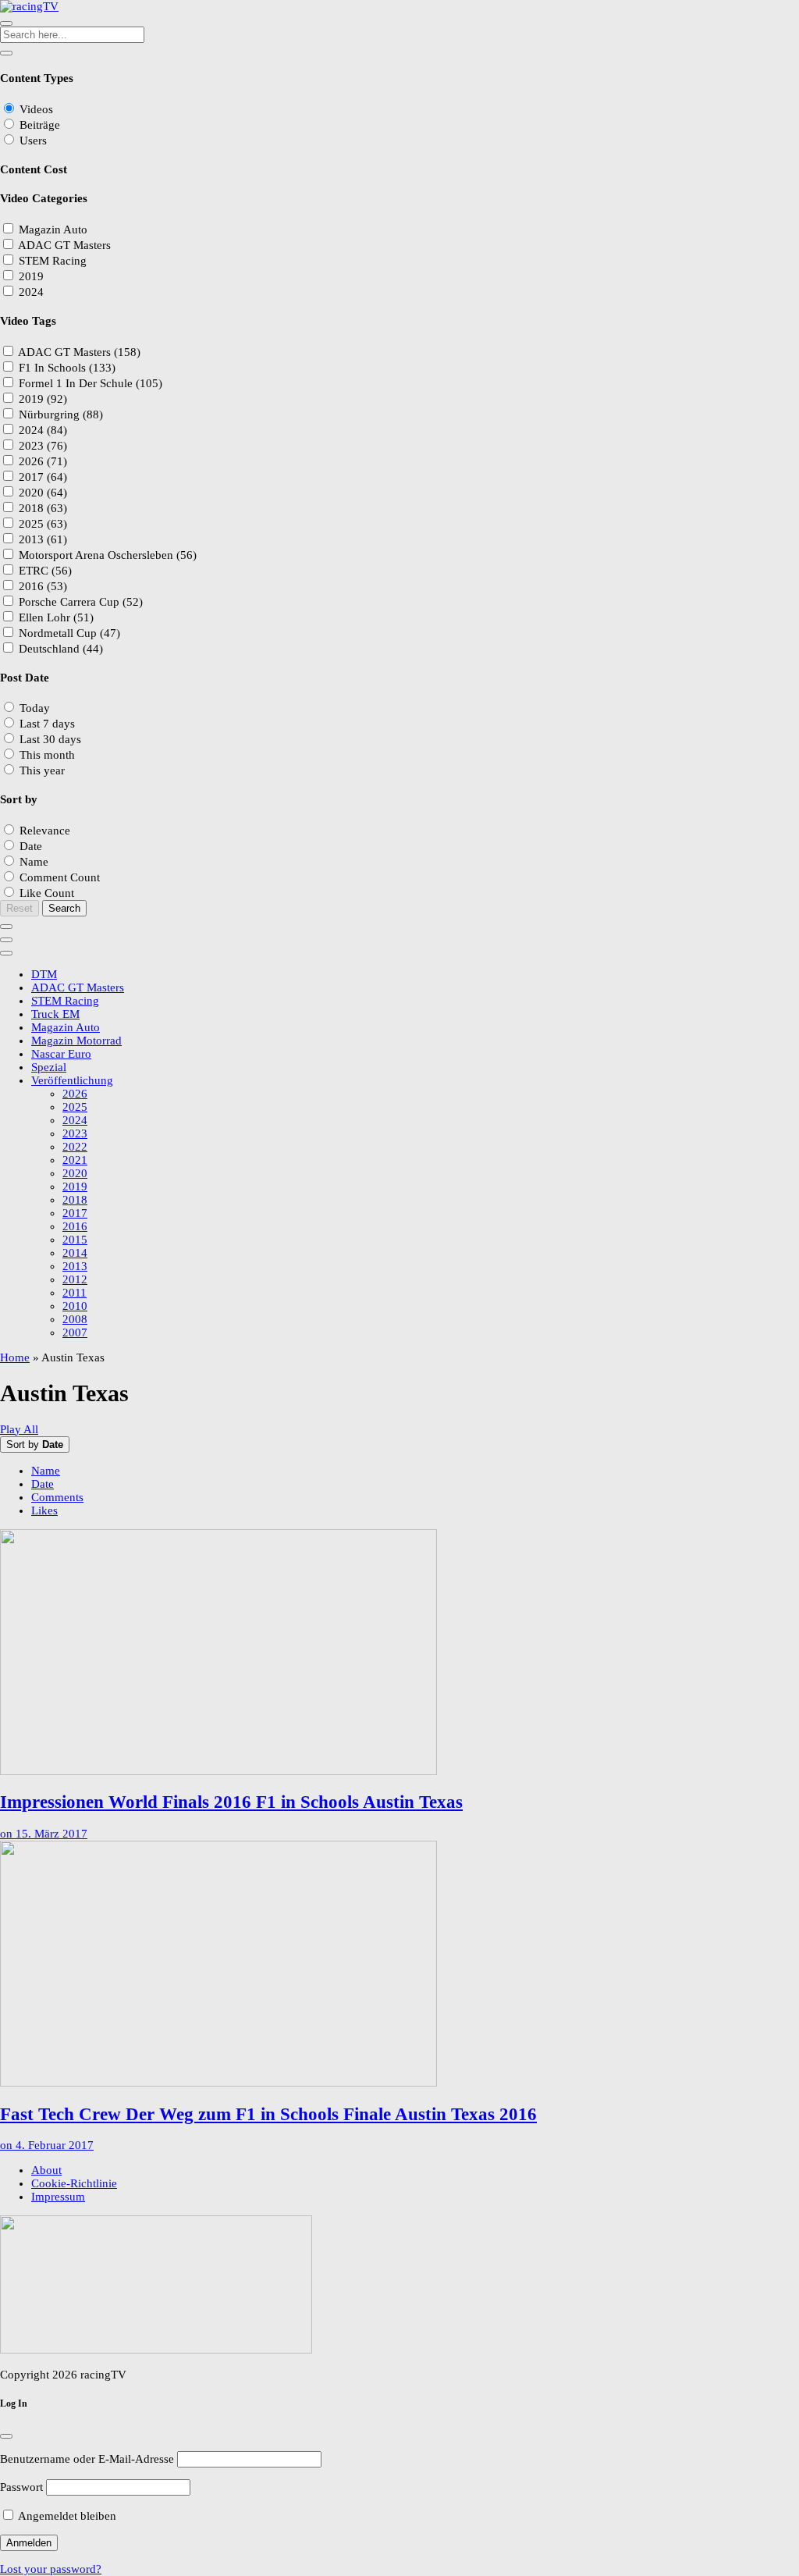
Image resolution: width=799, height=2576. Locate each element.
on (44, 1834)
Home (15, 1357)
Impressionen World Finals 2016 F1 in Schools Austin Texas (231, 1802)
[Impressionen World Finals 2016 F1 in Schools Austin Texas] (399, 1654)
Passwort (21, 2487)
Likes (44, 1510)
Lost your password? (51, 2569)
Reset (20, 908)
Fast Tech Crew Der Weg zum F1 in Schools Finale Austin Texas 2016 (268, 2114)
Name (46, 1471)
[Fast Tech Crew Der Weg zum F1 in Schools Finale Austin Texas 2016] (399, 1965)
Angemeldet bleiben (66, 2516)
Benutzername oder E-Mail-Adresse (87, 2459)
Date (43, 1484)
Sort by (35, 1445)
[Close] (6, 2436)
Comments (57, 1497)
